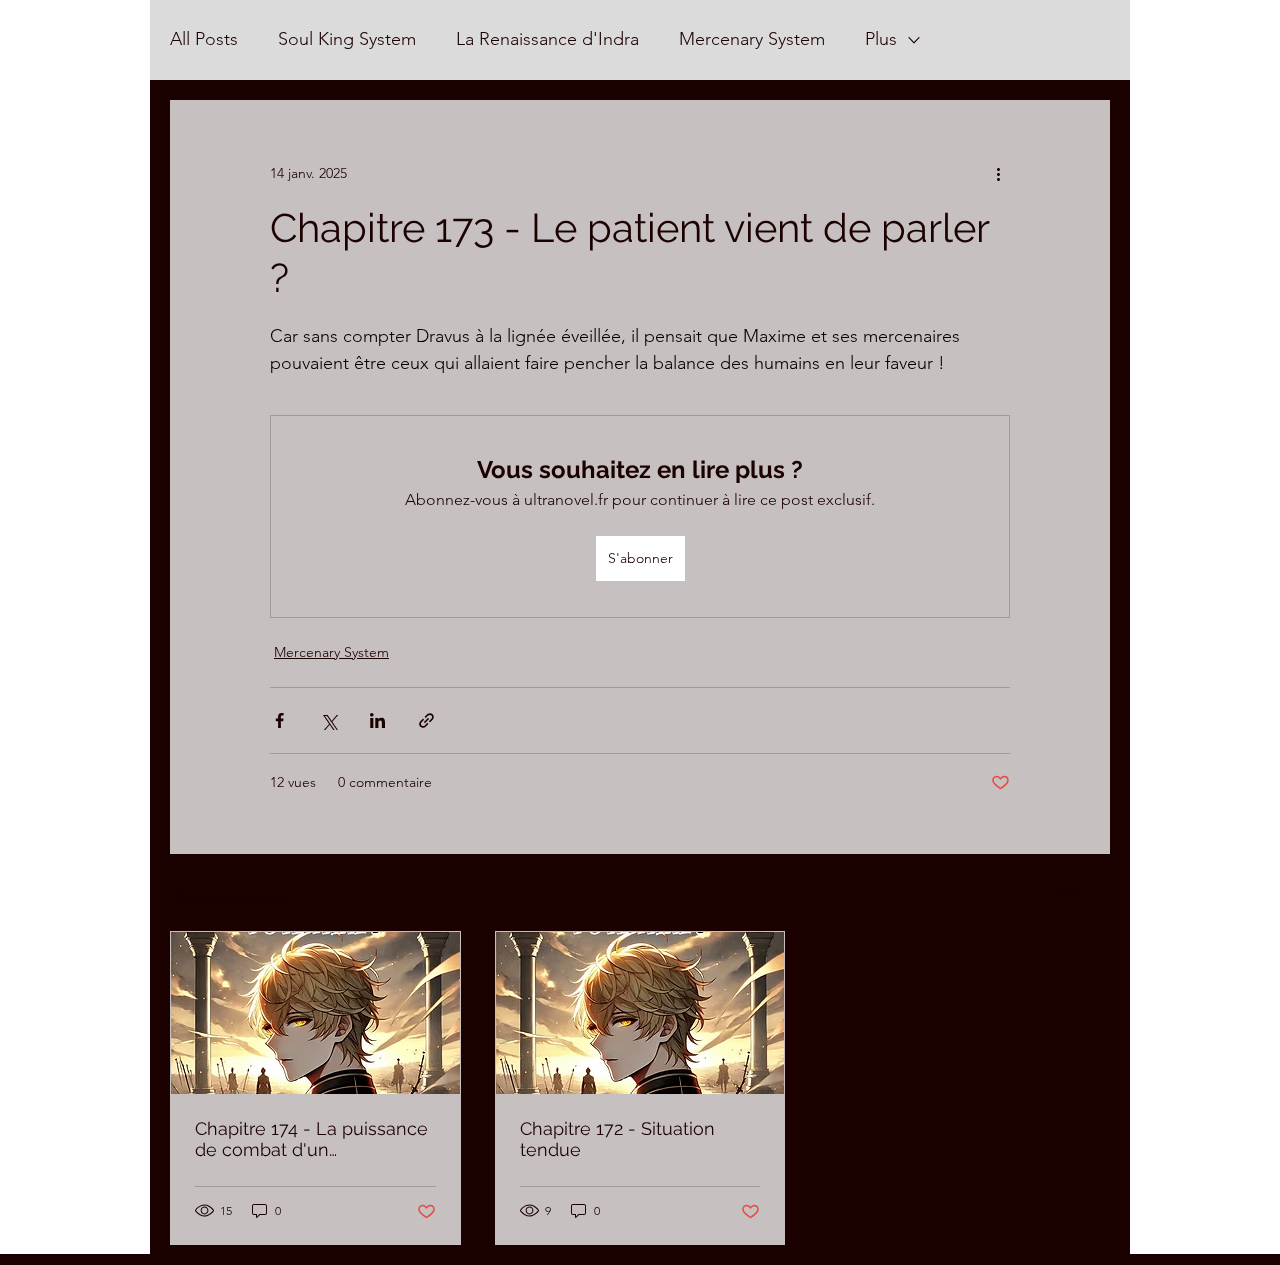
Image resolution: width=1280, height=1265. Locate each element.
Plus (881, 39)
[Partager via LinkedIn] (377, 720)
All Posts (204, 39)
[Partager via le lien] (426, 720)
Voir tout (1083, 894)
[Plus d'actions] (998, 173)
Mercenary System (752, 39)
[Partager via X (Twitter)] (328, 720)
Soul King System (347, 39)
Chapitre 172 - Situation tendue (617, 1139)
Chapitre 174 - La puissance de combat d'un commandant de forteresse (311, 1139)
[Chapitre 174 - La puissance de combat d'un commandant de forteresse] (315, 1013)
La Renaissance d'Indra (547, 39)
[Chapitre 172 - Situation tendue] (640, 1013)
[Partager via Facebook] (279, 720)
